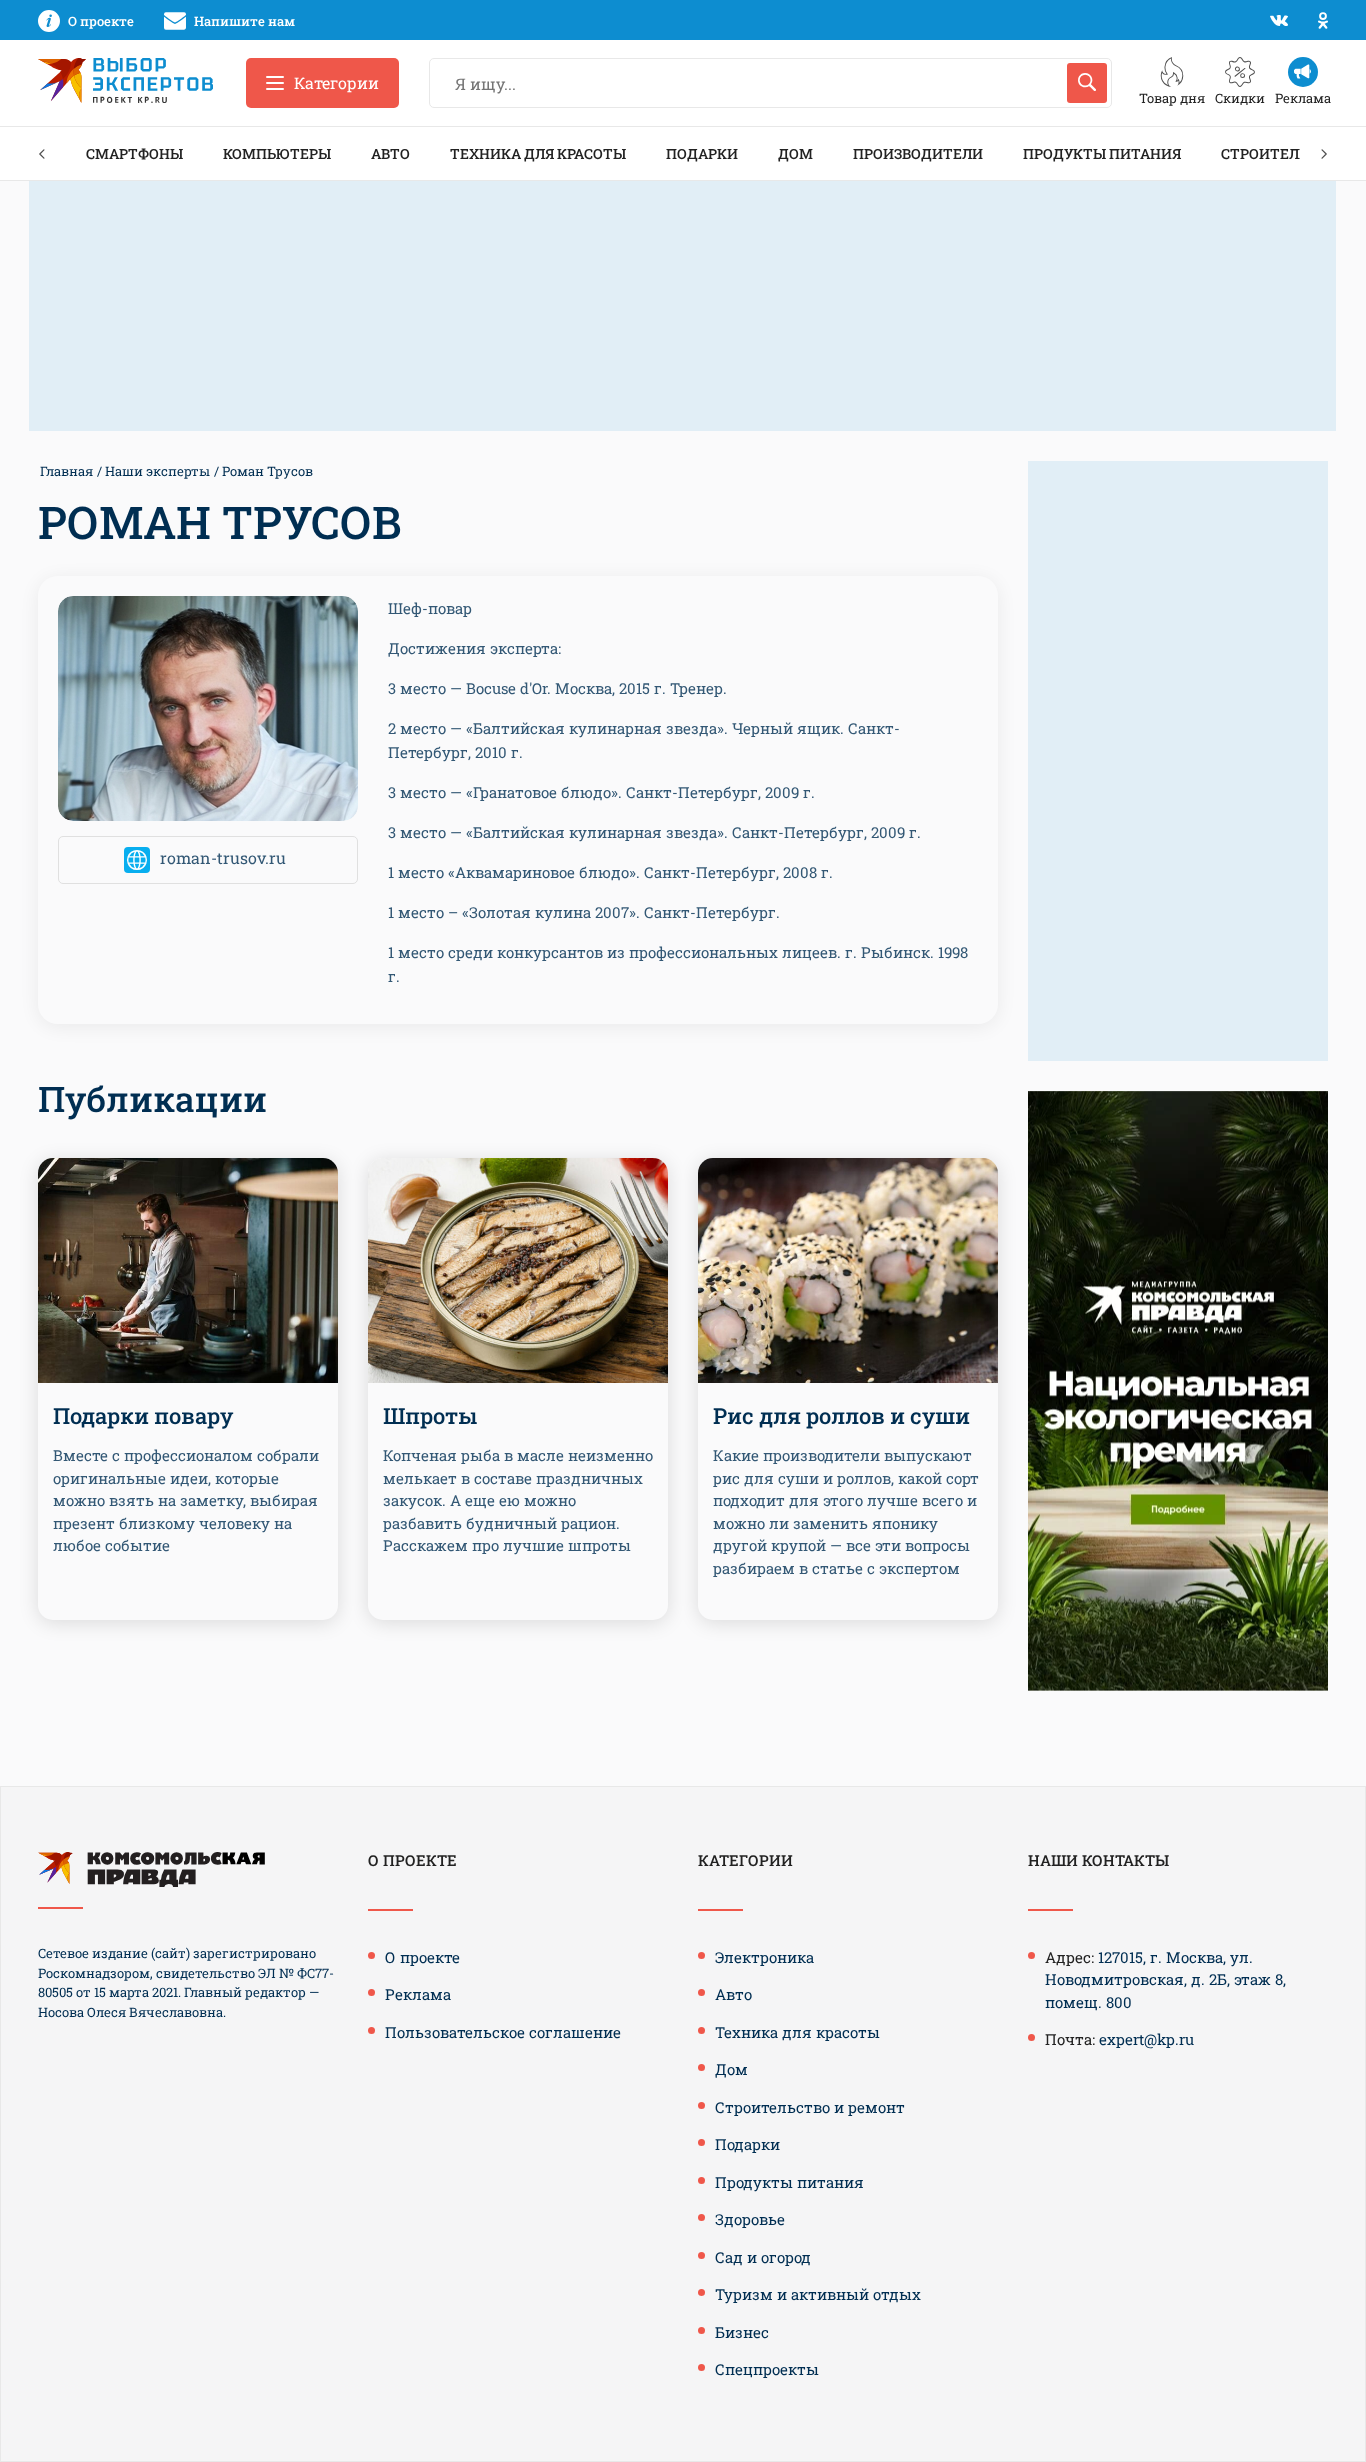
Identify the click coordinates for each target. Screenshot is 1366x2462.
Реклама (418, 1994)
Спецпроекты (767, 2369)
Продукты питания (1102, 153)
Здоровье (750, 2219)
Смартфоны (134, 153)
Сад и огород (763, 2257)
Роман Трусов (267, 471)
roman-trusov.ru (223, 858)
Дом (795, 153)
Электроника (764, 1957)
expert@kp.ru (1146, 2039)
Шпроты (430, 1415)
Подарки (702, 153)
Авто (390, 153)
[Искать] (1087, 83)
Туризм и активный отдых (818, 2294)
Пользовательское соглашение (503, 2032)
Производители (918, 153)
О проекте (422, 1957)
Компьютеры (277, 153)
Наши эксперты (157, 471)
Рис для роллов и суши (841, 1415)
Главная (66, 471)
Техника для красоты (538, 153)
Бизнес (742, 2332)
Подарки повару (143, 1415)
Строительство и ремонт (810, 2107)
